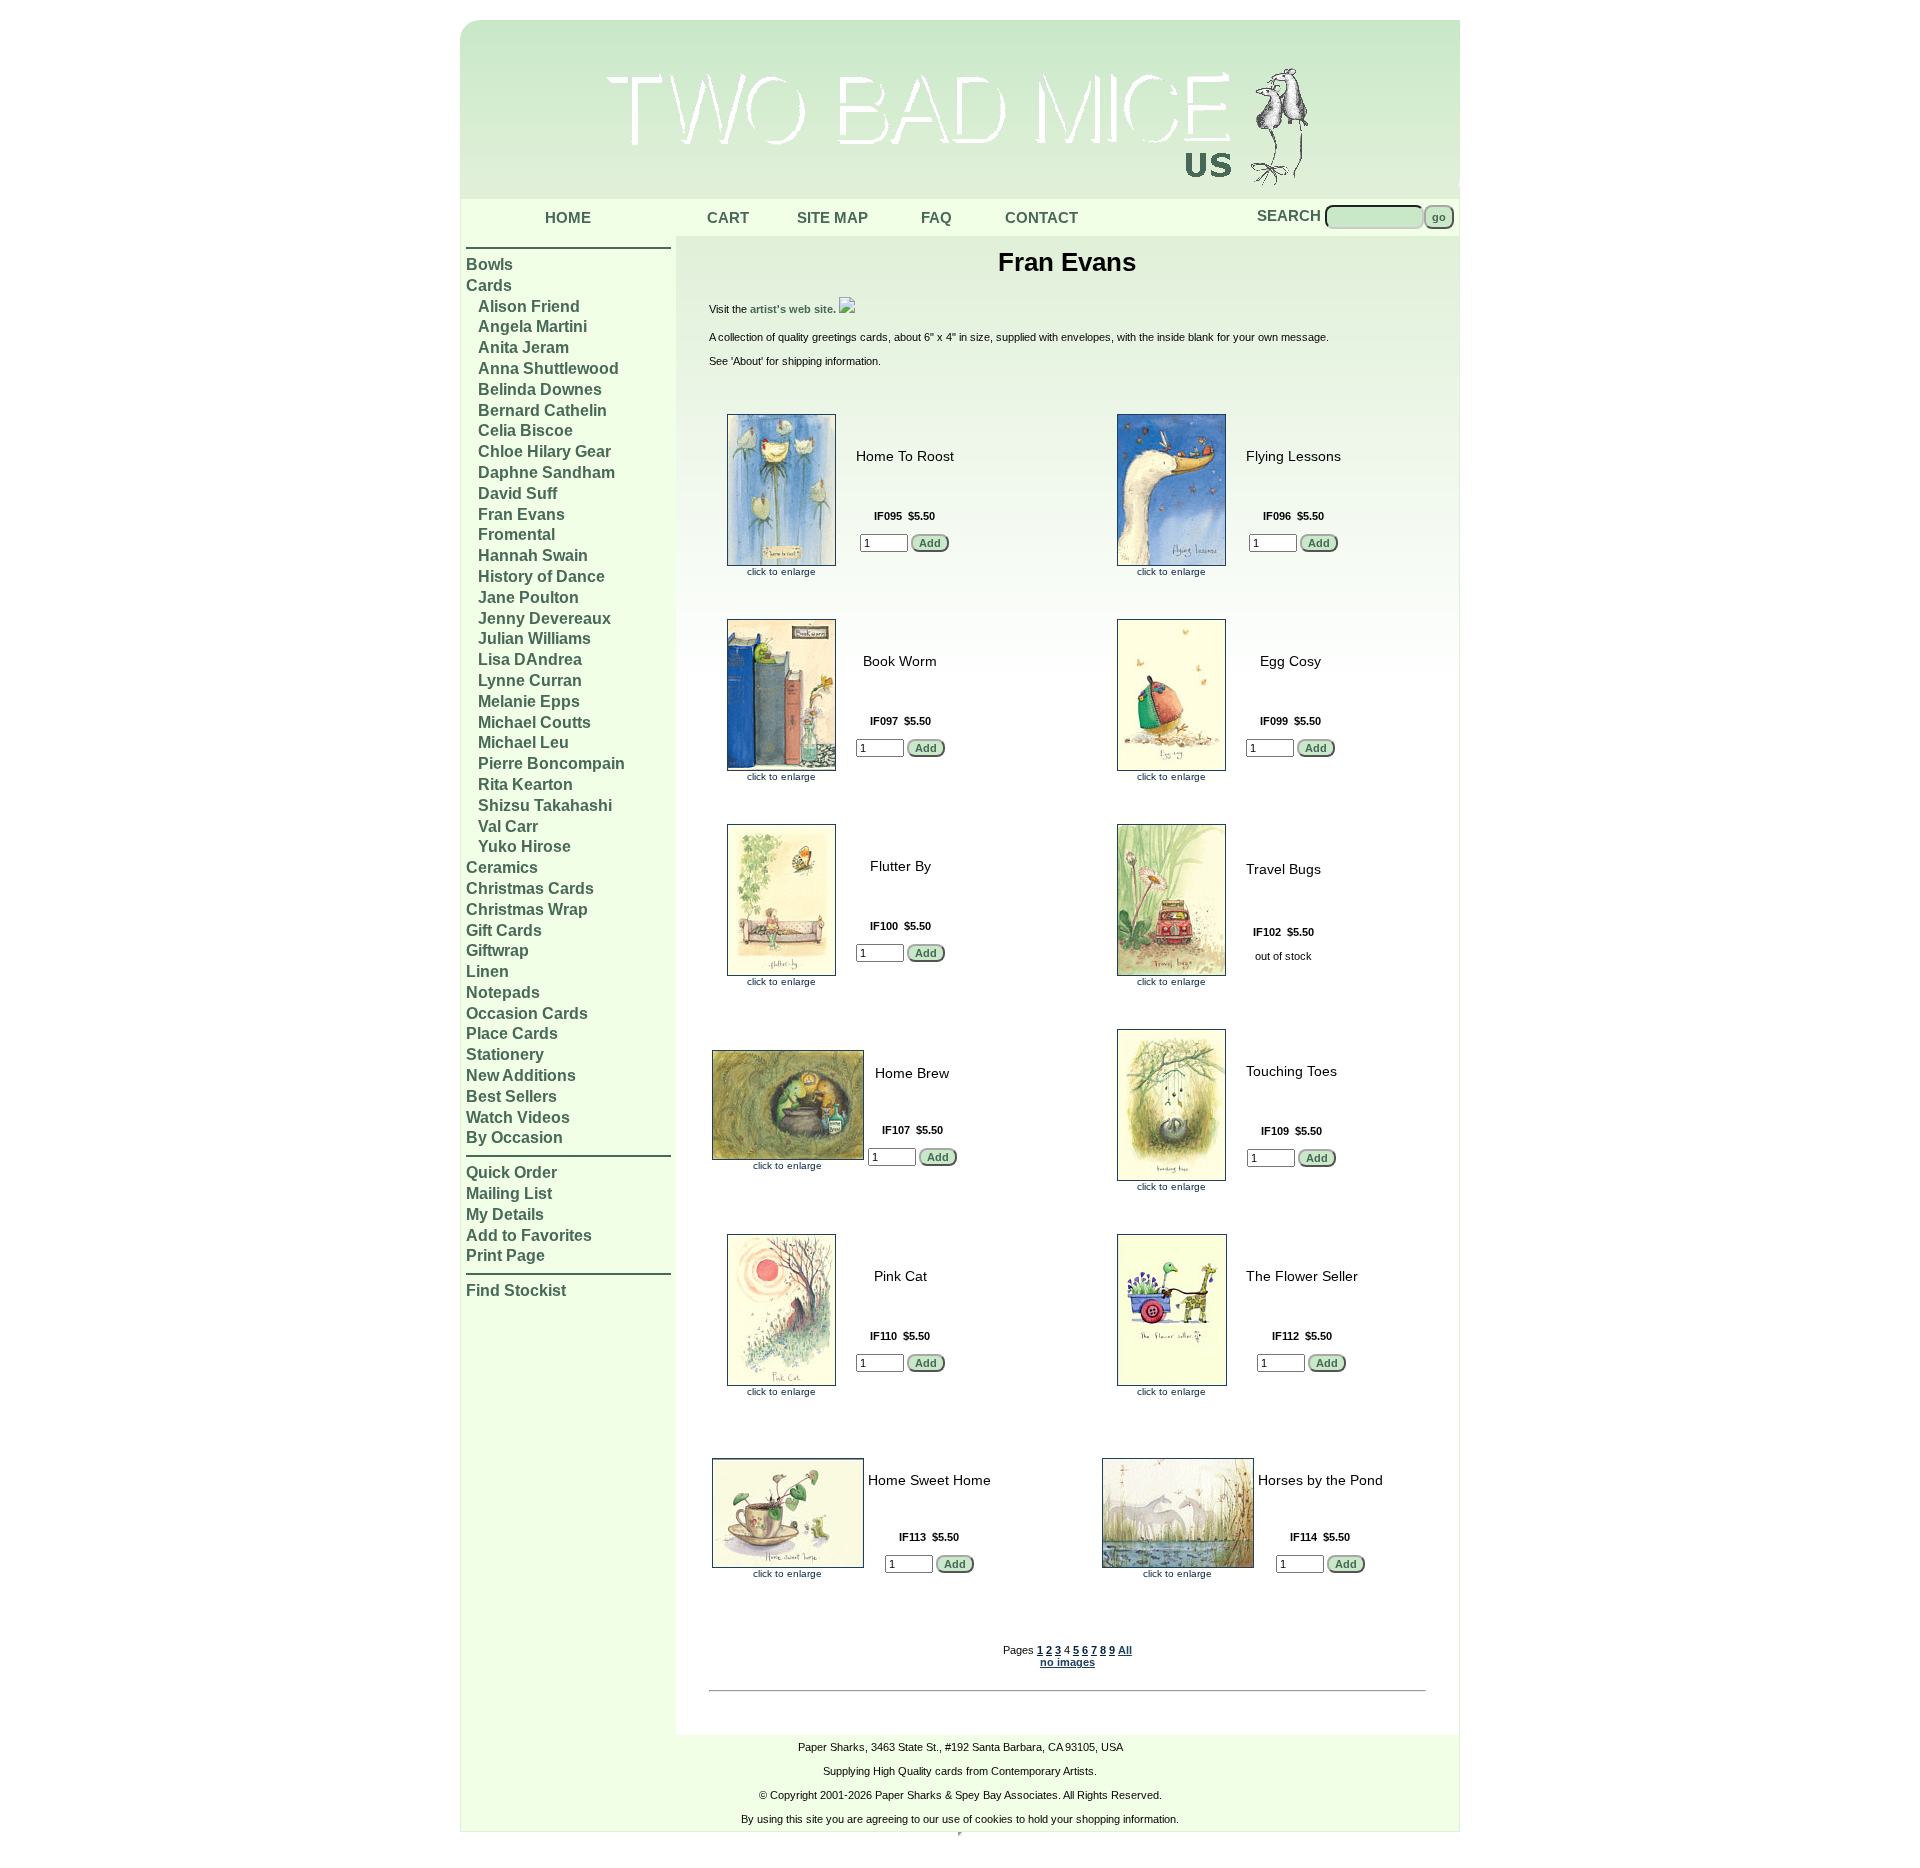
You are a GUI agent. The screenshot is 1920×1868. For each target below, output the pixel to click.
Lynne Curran (530, 680)
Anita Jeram (523, 347)
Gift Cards (504, 930)
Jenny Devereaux (544, 618)
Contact (1041, 217)
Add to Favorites (529, 1235)
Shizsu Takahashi (545, 805)
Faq (936, 217)
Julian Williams (534, 638)
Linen (487, 971)
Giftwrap (497, 950)
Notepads (503, 992)
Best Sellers (511, 1096)
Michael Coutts (534, 722)
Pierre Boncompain (551, 763)
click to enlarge (781, 571)
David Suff (517, 493)
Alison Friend (529, 306)
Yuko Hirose (524, 846)
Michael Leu (523, 742)
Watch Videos (518, 1117)
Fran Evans (521, 514)
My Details (505, 1214)
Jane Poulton (528, 597)
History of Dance (541, 576)
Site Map (832, 217)
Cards (489, 285)
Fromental (516, 534)
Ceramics (502, 867)
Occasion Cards (527, 1013)
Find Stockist (516, 1290)
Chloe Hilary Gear (544, 451)
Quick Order (511, 1172)
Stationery (505, 1054)
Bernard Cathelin (542, 410)
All (1125, 1650)
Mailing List (509, 1193)
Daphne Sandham (546, 472)
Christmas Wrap (527, 909)
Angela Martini (532, 326)
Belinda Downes (540, 389)
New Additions (521, 1075)
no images (1067, 1662)
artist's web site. (794, 309)
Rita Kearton (525, 784)
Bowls (489, 264)
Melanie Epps (529, 701)
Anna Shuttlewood (548, 368)
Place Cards (512, 1033)
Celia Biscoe (525, 430)
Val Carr (508, 826)
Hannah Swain (533, 555)
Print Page (505, 1255)
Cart (728, 217)
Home (568, 217)
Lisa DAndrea (530, 659)
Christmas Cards (530, 888)
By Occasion (514, 1137)
